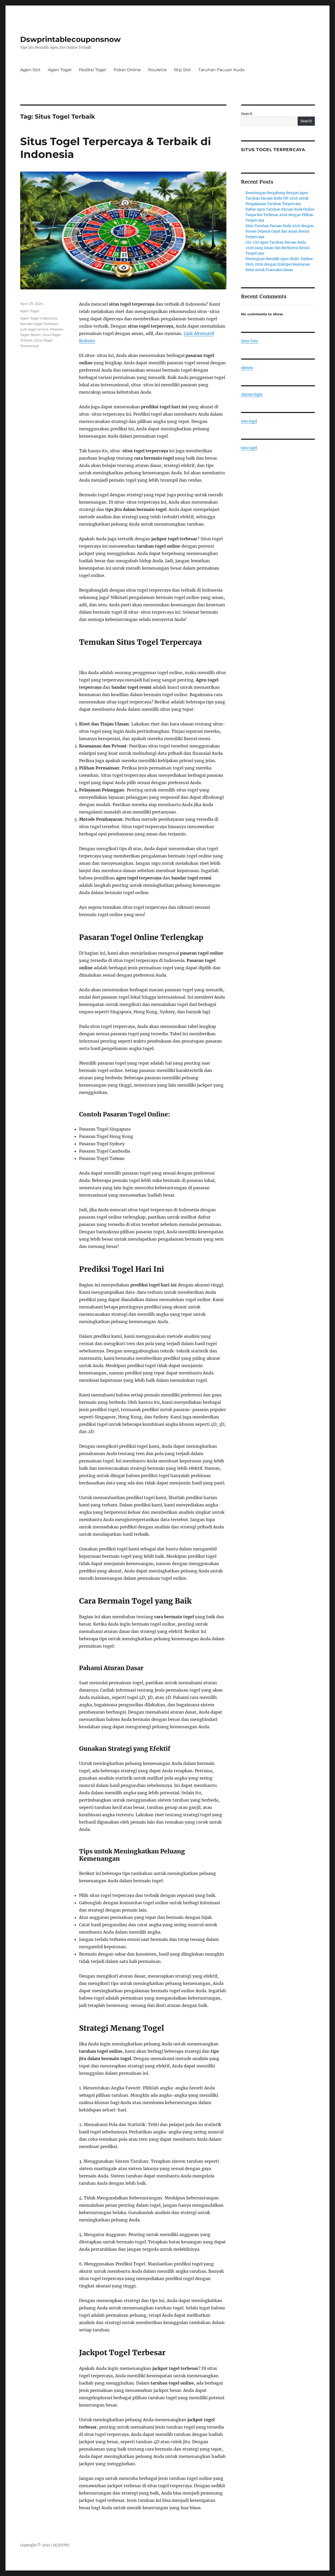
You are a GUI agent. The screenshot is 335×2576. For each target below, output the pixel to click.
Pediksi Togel (93, 70)
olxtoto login (252, 395)
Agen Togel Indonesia (39, 318)
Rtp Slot (183, 70)
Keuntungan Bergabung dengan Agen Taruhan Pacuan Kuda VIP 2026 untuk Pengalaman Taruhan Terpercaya (277, 198)
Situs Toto (250, 341)
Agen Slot (30, 70)
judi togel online (34, 329)
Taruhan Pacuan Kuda (221, 70)
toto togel (249, 421)
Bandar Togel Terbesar (39, 324)
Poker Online (127, 70)
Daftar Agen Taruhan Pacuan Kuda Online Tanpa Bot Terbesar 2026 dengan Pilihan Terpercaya (280, 215)
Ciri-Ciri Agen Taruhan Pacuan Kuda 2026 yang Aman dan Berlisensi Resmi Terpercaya (278, 248)
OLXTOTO (61, 2545)
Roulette (157, 70)
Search (247, 114)
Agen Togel (60, 70)
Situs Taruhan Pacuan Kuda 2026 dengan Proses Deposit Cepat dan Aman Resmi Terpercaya (280, 231)
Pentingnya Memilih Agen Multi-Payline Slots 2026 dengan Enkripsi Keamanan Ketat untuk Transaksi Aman (279, 264)
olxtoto (247, 368)
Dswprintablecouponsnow (70, 39)
